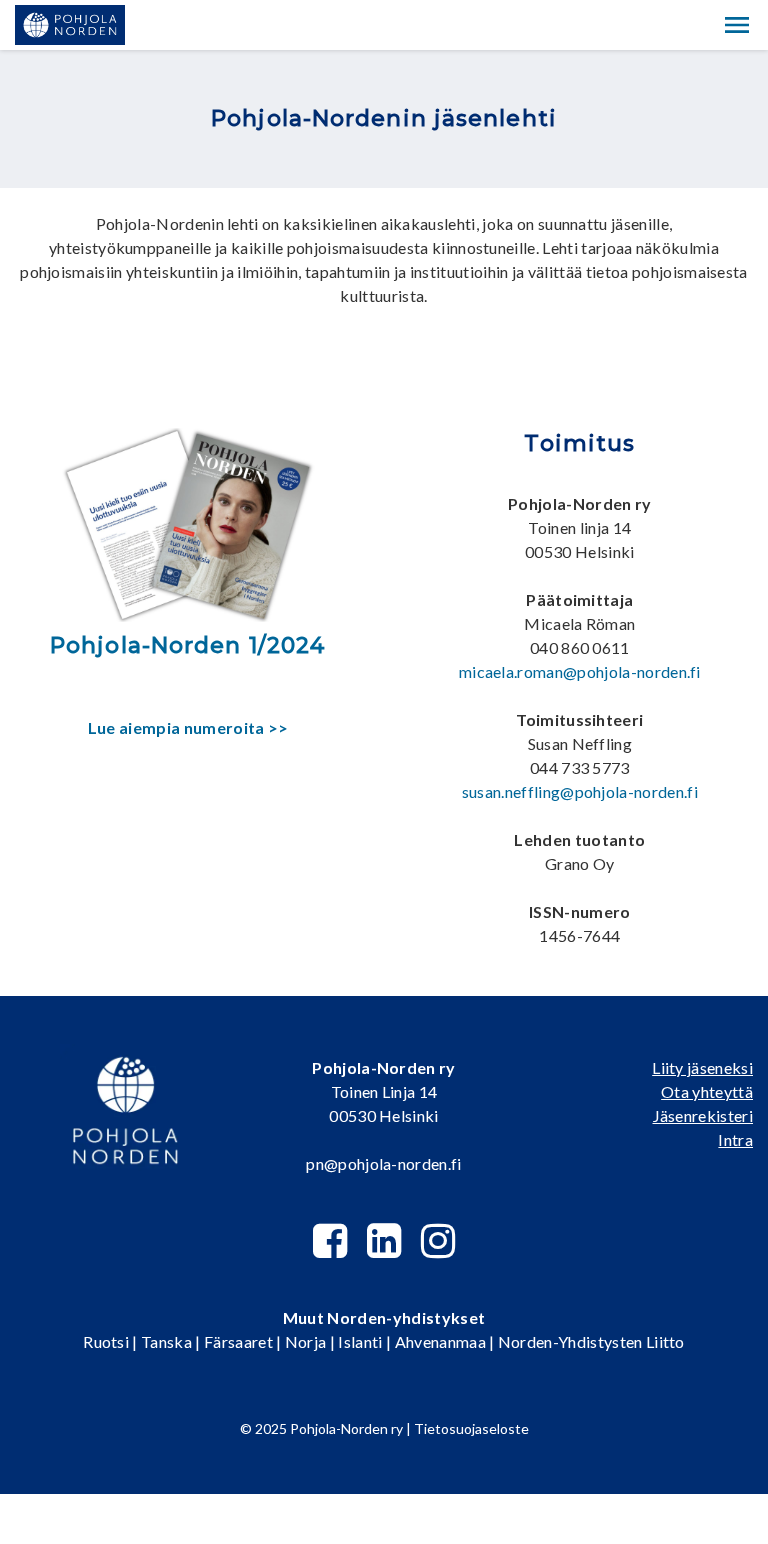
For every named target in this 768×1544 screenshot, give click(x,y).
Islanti (360, 1341)
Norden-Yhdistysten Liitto (591, 1341)
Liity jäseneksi (702, 1067)
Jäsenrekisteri (703, 1115)
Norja (306, 1341)
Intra (735, 1139)
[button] (737, 25)
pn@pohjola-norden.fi (383, 1163)
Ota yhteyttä (707, 1091)
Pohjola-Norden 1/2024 (188, 645)
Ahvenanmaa (440, 1341)
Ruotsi (106, 1341)
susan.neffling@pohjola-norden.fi (580, 791)
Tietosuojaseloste (471, 1428)
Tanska (166, 1341)
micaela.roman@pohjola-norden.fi (580, 671)
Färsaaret (238, 1341)
